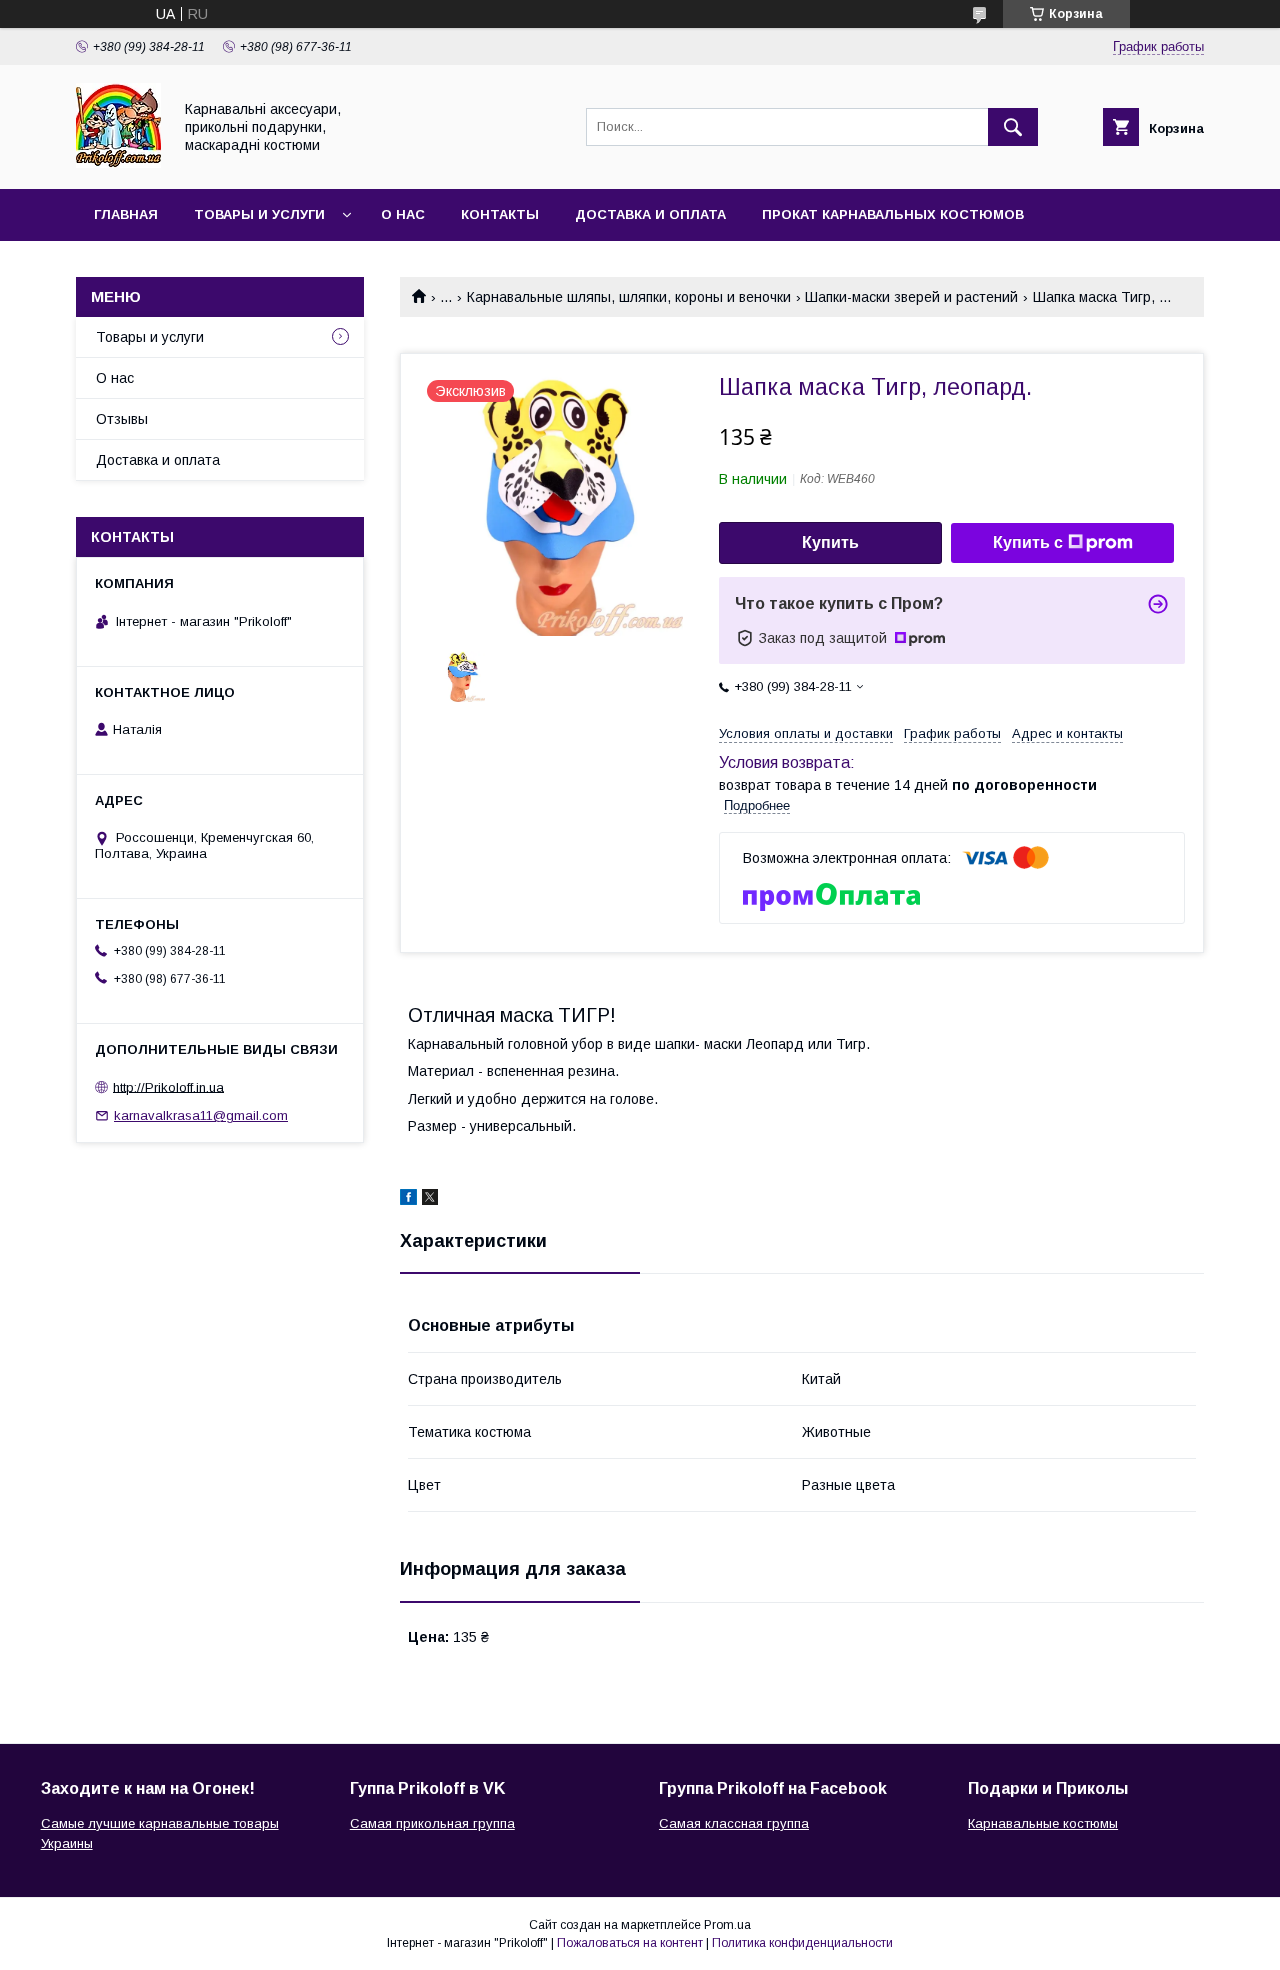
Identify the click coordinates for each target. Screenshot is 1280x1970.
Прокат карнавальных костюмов (893, 214)
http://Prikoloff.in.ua (168, 1086)
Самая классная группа (734, 1823)
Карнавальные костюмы (1043, 1823)
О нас (403, 214)
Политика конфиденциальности (802, 1943)
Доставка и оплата (650, 214)
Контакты (500, 214)
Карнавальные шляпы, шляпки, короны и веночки (629, 297)
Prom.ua (727, 1925)
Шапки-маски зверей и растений (911, 297)
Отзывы (122, 419)
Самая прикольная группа (432, 1823)
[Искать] (1013, 127)
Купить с (1028, 542)
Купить (830, 542)
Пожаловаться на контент (630, 1943)
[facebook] (408, 1200)
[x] (430, 1200)
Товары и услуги (259, 214)
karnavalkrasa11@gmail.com (201, 1115)
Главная (126, 214)
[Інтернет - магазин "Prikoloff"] (118, 163)
